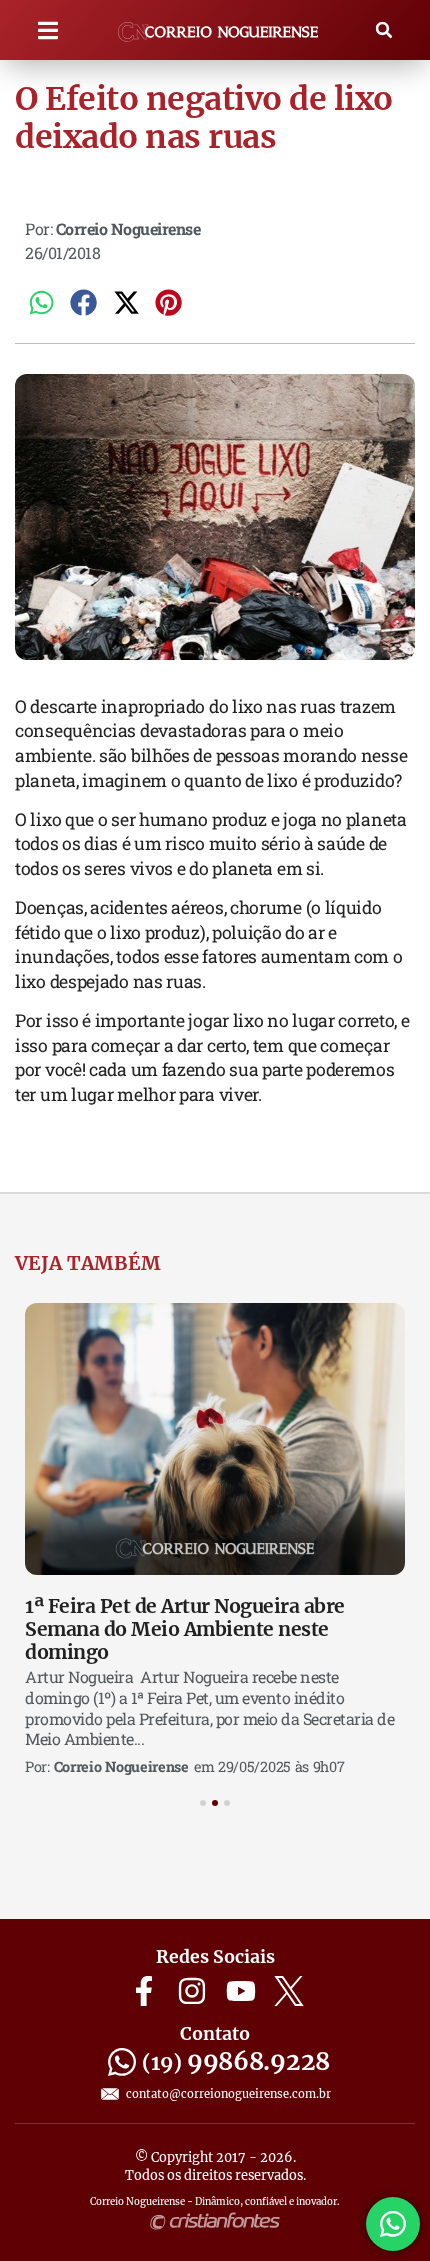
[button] (48, 30)
